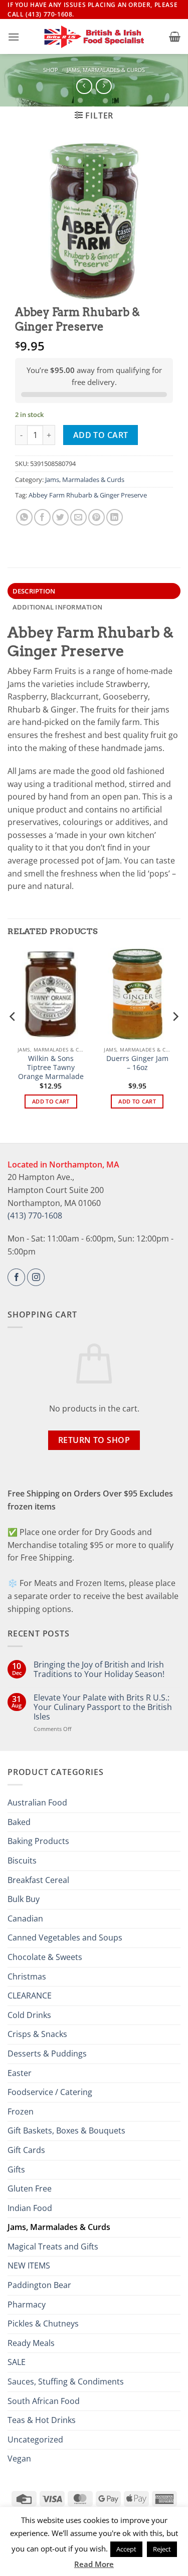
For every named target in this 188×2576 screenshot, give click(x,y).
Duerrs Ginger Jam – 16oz (137, 1063)
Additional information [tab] (58, 607)
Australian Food (37, 1802)
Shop (51, 70)
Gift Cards (26, 2150)
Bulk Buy (24, 1899)
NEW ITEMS (29, 2265)
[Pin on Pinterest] (97, 517)
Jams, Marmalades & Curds (106, 70)
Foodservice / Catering (50, 2092)
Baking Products (38, 1841)
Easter (20, 2073)
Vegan (19, 2458)
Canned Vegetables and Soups (65, 1937)
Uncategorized (35, 2439)
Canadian (25, 1918)
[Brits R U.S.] (94, 37)
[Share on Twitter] (60, 517)
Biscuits (22, 1860)
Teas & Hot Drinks (42, 2420)
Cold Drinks (29, 2015)
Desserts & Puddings (47, 2053)
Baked (19, 1822)
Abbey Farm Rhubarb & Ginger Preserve (88, 495)
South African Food (44, 2401)
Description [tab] (34, 591)
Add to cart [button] (51, 1101)
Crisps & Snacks (37, 2034)
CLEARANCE (30, 1995)
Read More (94, 2564)
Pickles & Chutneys (43, 2323)
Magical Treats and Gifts (53, 2246)
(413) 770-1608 (35, 1215)
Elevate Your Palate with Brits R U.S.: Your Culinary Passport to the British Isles (103, 1707)
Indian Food (30, 2208)
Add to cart (101, 435)
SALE (17, 2362)
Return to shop (94, 1440)
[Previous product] (104, 86)
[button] (14, 37)
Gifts (16, 2169)
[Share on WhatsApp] (24, 517)
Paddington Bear (39, 2285)
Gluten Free (30, 2188)
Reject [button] (162, 2549)
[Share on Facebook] (42, 517)
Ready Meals (31, 2343)
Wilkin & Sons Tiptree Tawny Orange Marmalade (51, 1067)
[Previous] (13, 1037)
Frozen (21, 2111)
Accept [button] (126, 2549)
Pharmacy (27, 2304)
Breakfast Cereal (38, 1880)
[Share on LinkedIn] (115, 517)
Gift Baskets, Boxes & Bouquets (66, 2130)
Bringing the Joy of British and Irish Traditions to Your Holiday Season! (99, 1669)
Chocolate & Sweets (45, 1957)
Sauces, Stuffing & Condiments (66, 2381)
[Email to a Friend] (78, 517)
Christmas (27, 1976)
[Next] (175, 1037)
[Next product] (84, 86)
